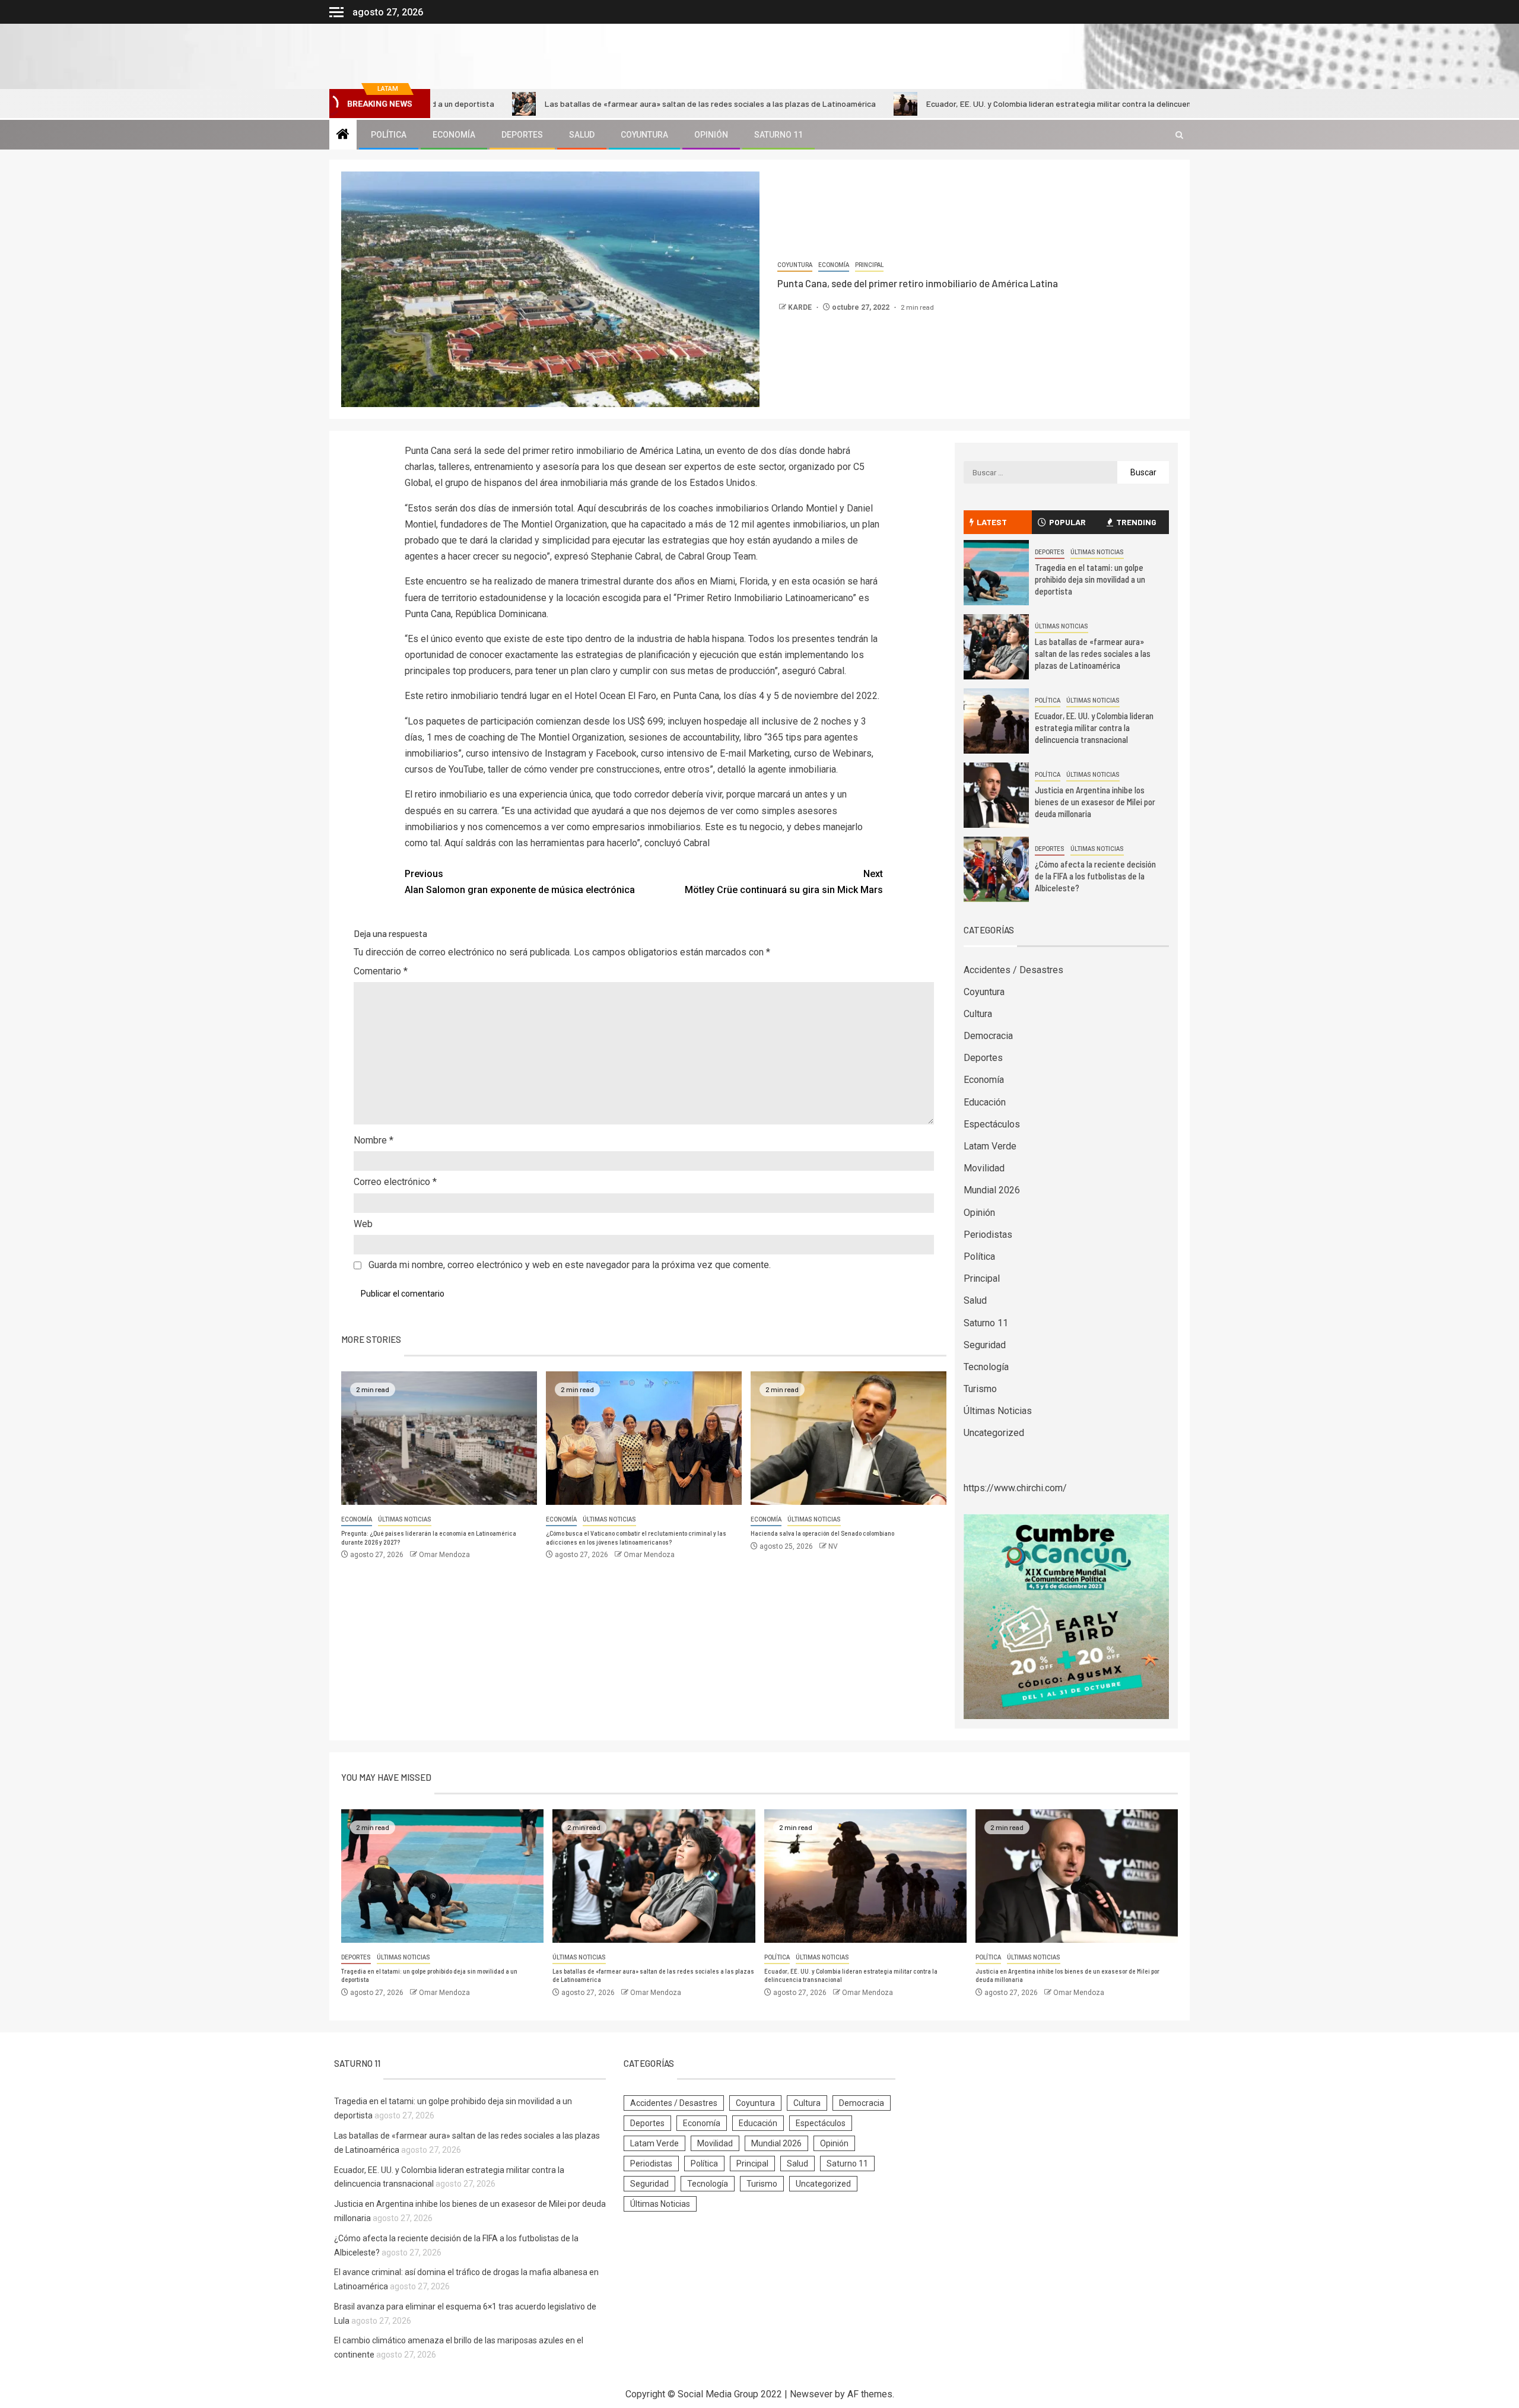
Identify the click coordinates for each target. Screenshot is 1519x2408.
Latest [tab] (992, 522)
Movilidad (984, 1168)
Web (363, 1224)
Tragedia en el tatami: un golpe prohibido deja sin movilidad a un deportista (1090, 579)
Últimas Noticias (405, 1519)
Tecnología (986, 1367)
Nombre (374, 1140)
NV (833, 1546)
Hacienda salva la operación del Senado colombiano (822, 1533)
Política (389, 135)
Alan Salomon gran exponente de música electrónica (520, 882)
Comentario (381, 971)
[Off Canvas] (336, 12)
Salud (582, 135)
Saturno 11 (778, 135)
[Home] (343, 135)
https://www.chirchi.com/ (1015, 1488)
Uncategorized (994, 1433)
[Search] (1179, 135)
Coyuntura (644, 135)
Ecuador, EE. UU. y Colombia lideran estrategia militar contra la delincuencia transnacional (981, 104)
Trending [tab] (1136, 522)
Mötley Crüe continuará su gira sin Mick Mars (784, 882)
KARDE (801, 307)
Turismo (980, 1389)
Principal (869, 265)
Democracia (988, 1036)
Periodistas (988, 1235)
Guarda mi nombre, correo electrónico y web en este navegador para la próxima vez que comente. (570, 1265)
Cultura (978, 1014)
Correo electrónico (395, 1182)
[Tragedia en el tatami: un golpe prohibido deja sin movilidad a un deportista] (996, 573)
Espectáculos (992, 1124)
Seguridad (985, 1345)
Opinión (711, 135)
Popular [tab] (1067, 522)
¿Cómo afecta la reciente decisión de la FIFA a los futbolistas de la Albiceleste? (1095, 876)
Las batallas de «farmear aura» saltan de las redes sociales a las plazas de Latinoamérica (602, 104)
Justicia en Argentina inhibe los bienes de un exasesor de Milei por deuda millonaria (1095, 802)
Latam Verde (990, 1146)
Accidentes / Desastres (1013, 970)
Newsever (811, 2394)
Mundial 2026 (992, 1190)
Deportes (522, 135)
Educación (985, 1102)
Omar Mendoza (444, 1555)
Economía (454, 135)
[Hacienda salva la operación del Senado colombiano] (849, 1438)
